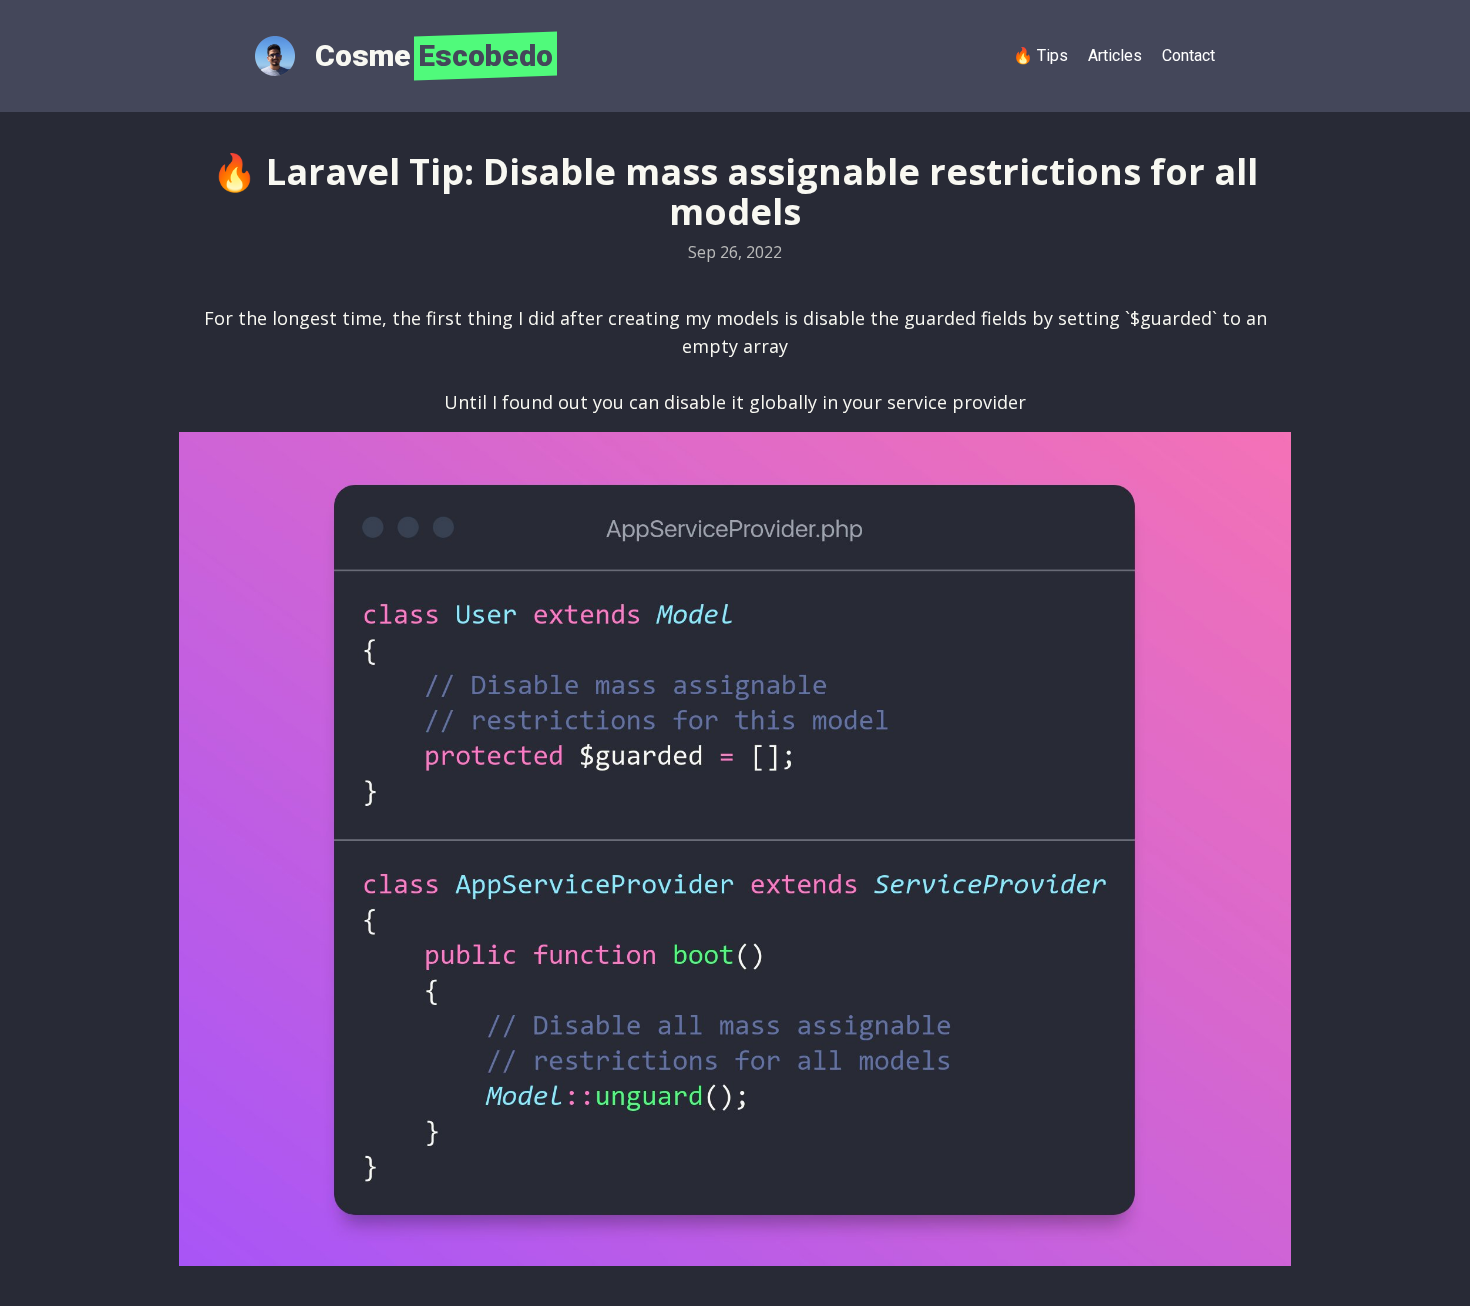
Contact (1188, 55)
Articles (1115, 55)
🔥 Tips (1040, 55)
